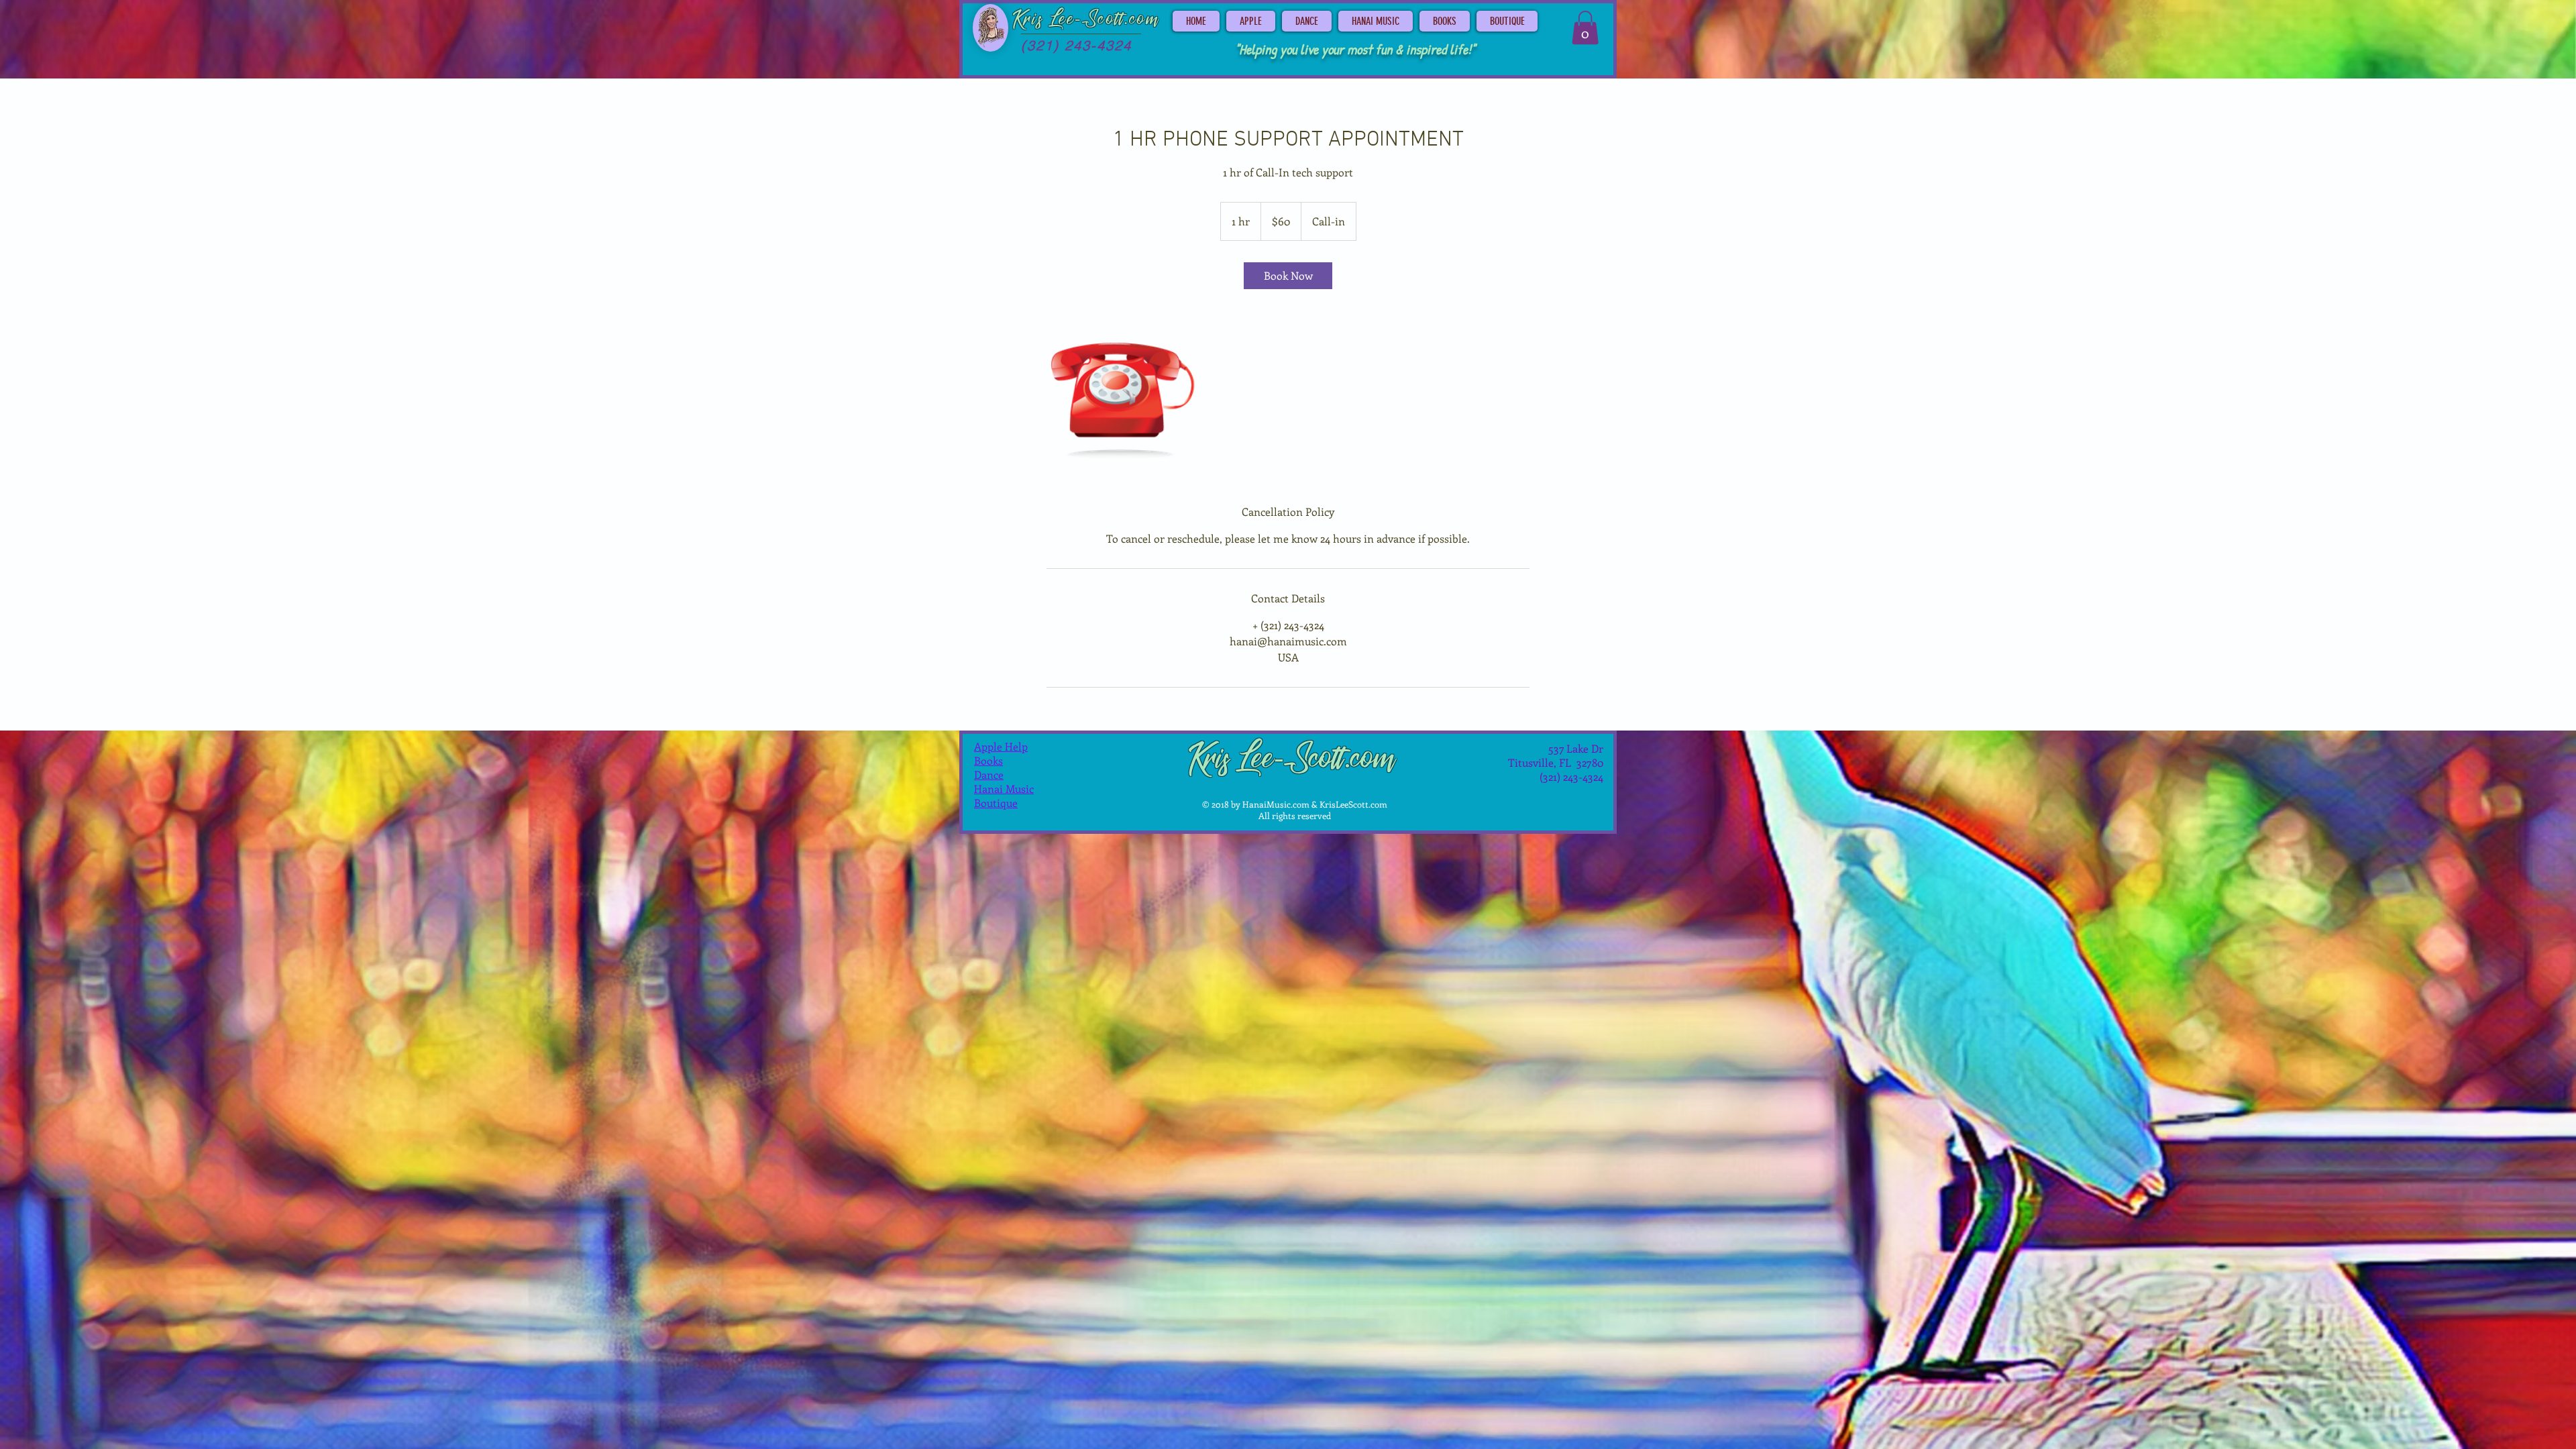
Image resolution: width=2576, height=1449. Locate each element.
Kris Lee (1044, 19)
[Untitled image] (1124, 396)
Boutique (996, 803)
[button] (1585, 28)
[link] (1288, 276)
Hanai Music (1004, 789)
